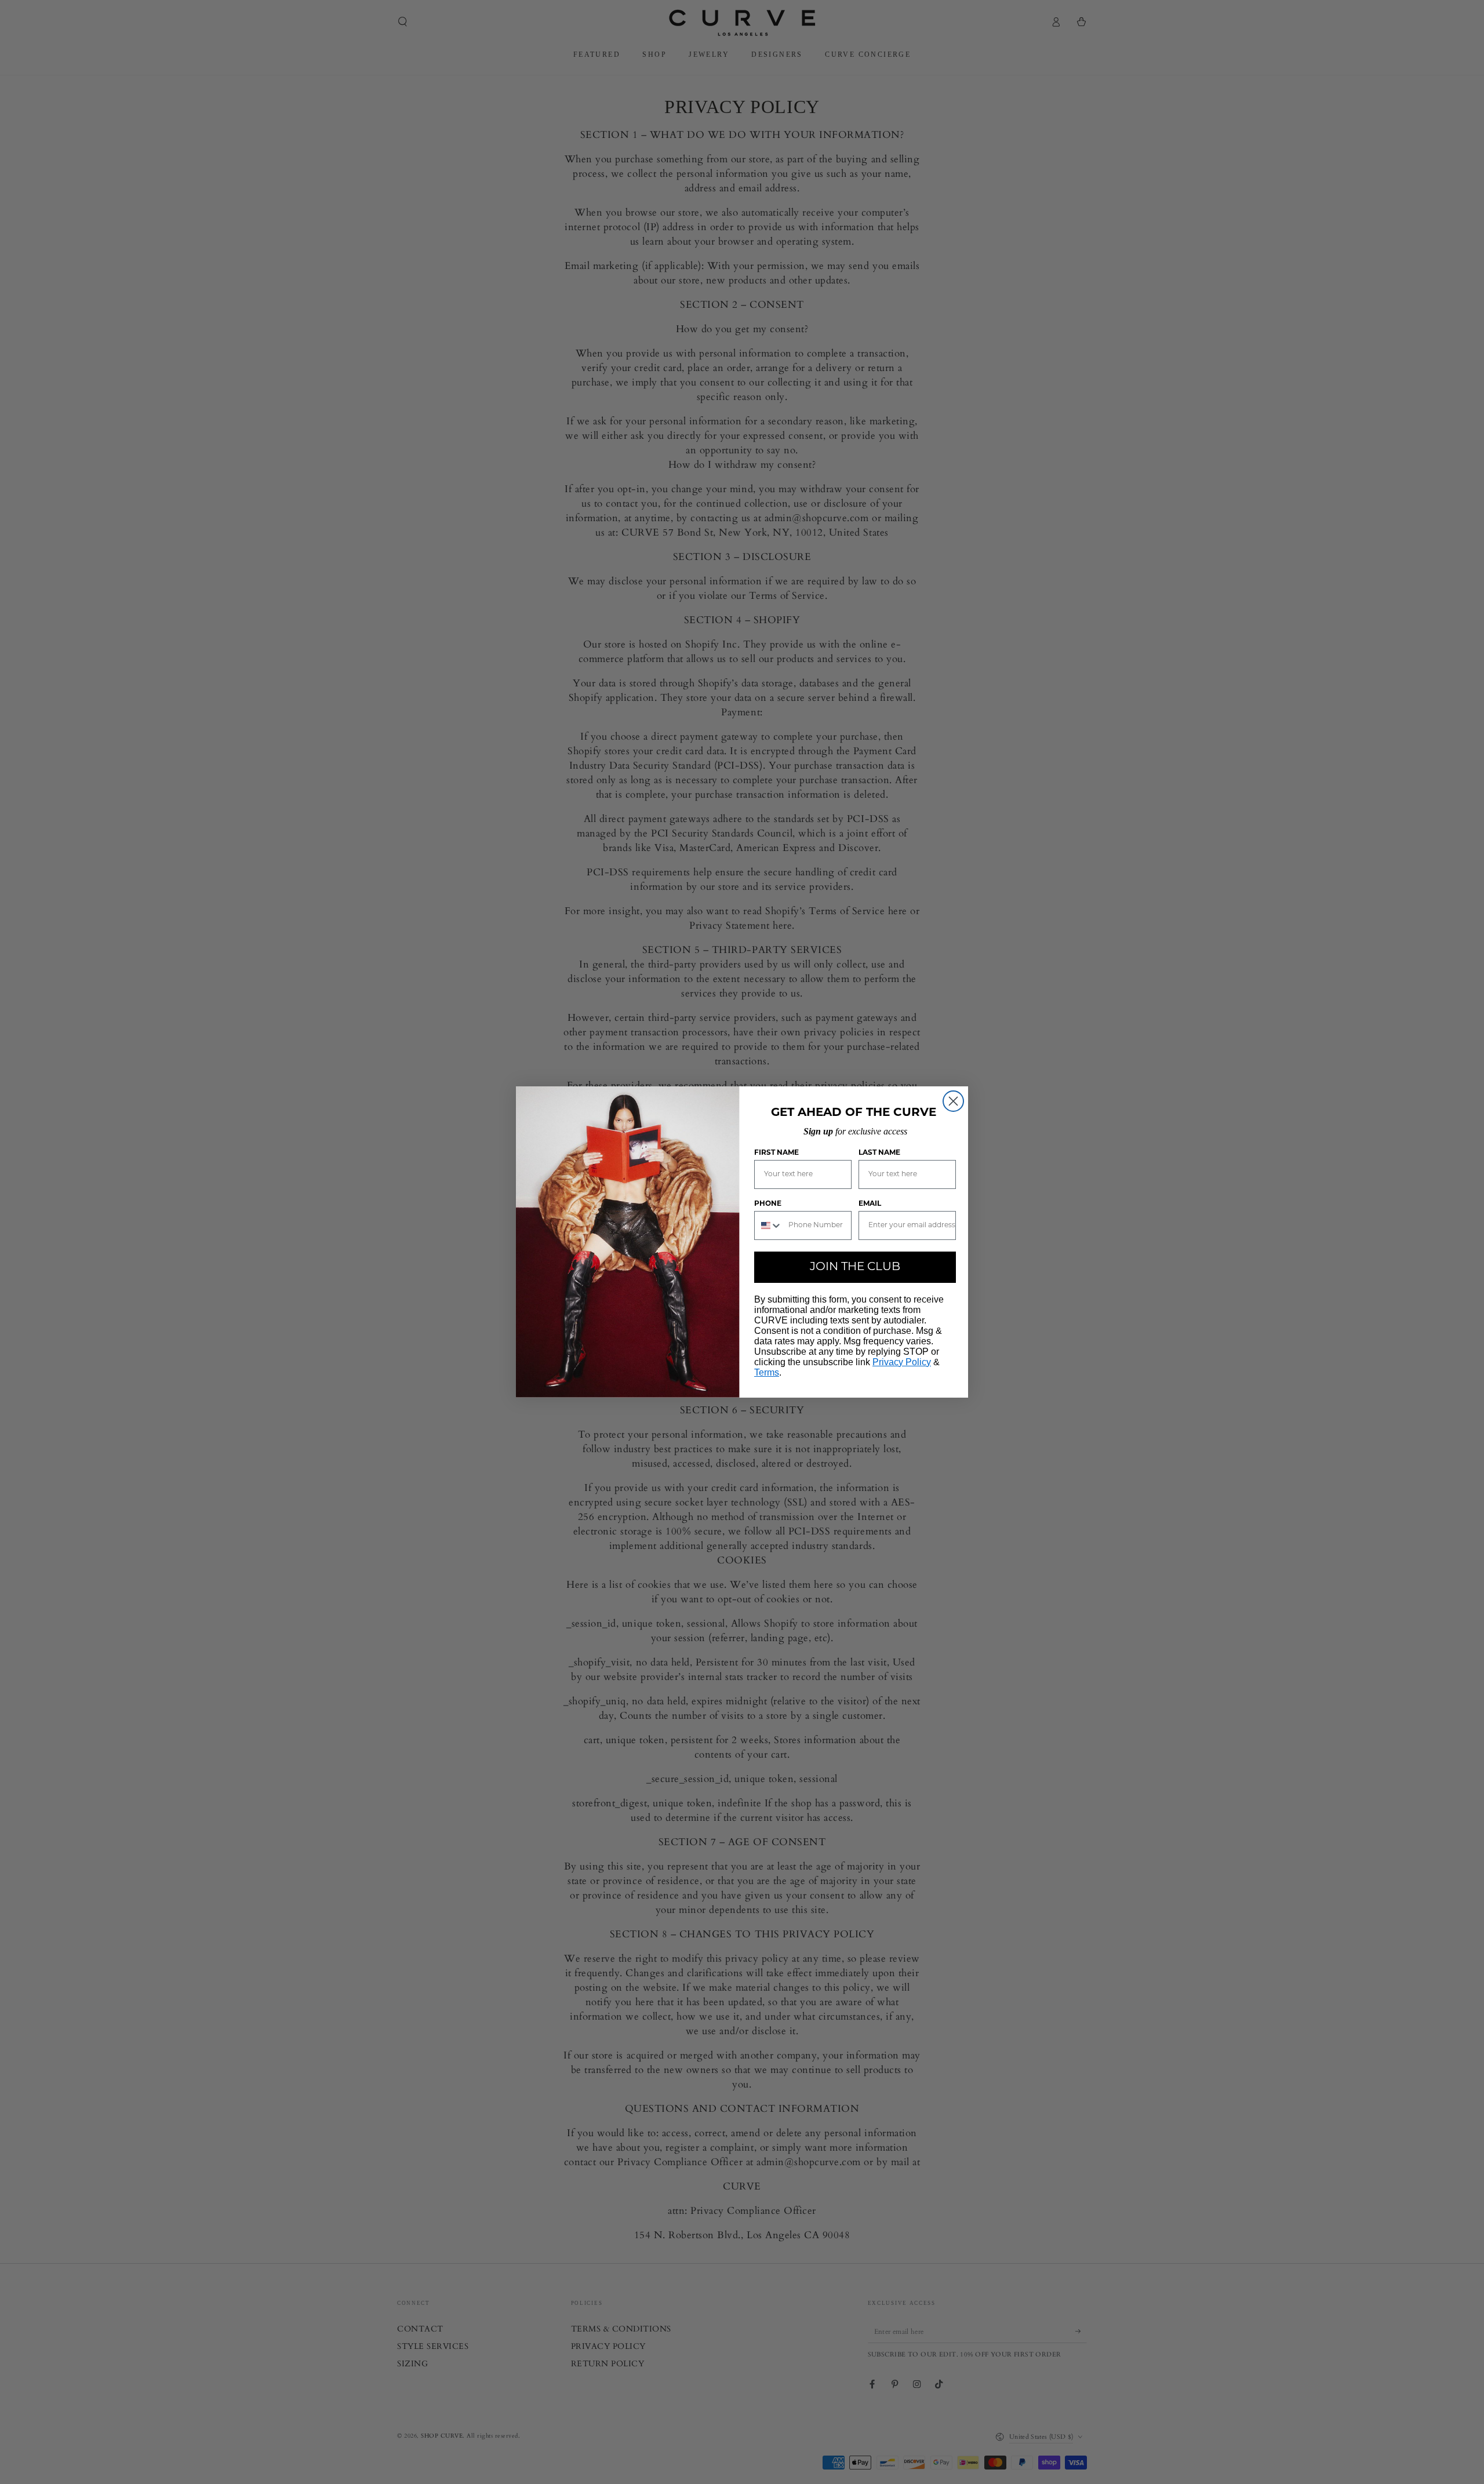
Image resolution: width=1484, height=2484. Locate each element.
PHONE (768, 1204)
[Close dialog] (953, 1101)
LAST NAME (879, 1153)
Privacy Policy (902, 1362)
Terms (767, 1372)
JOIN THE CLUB (855, 1267)
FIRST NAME (776, 1153)
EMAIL (870, 1204)
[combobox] (769, 1225)
